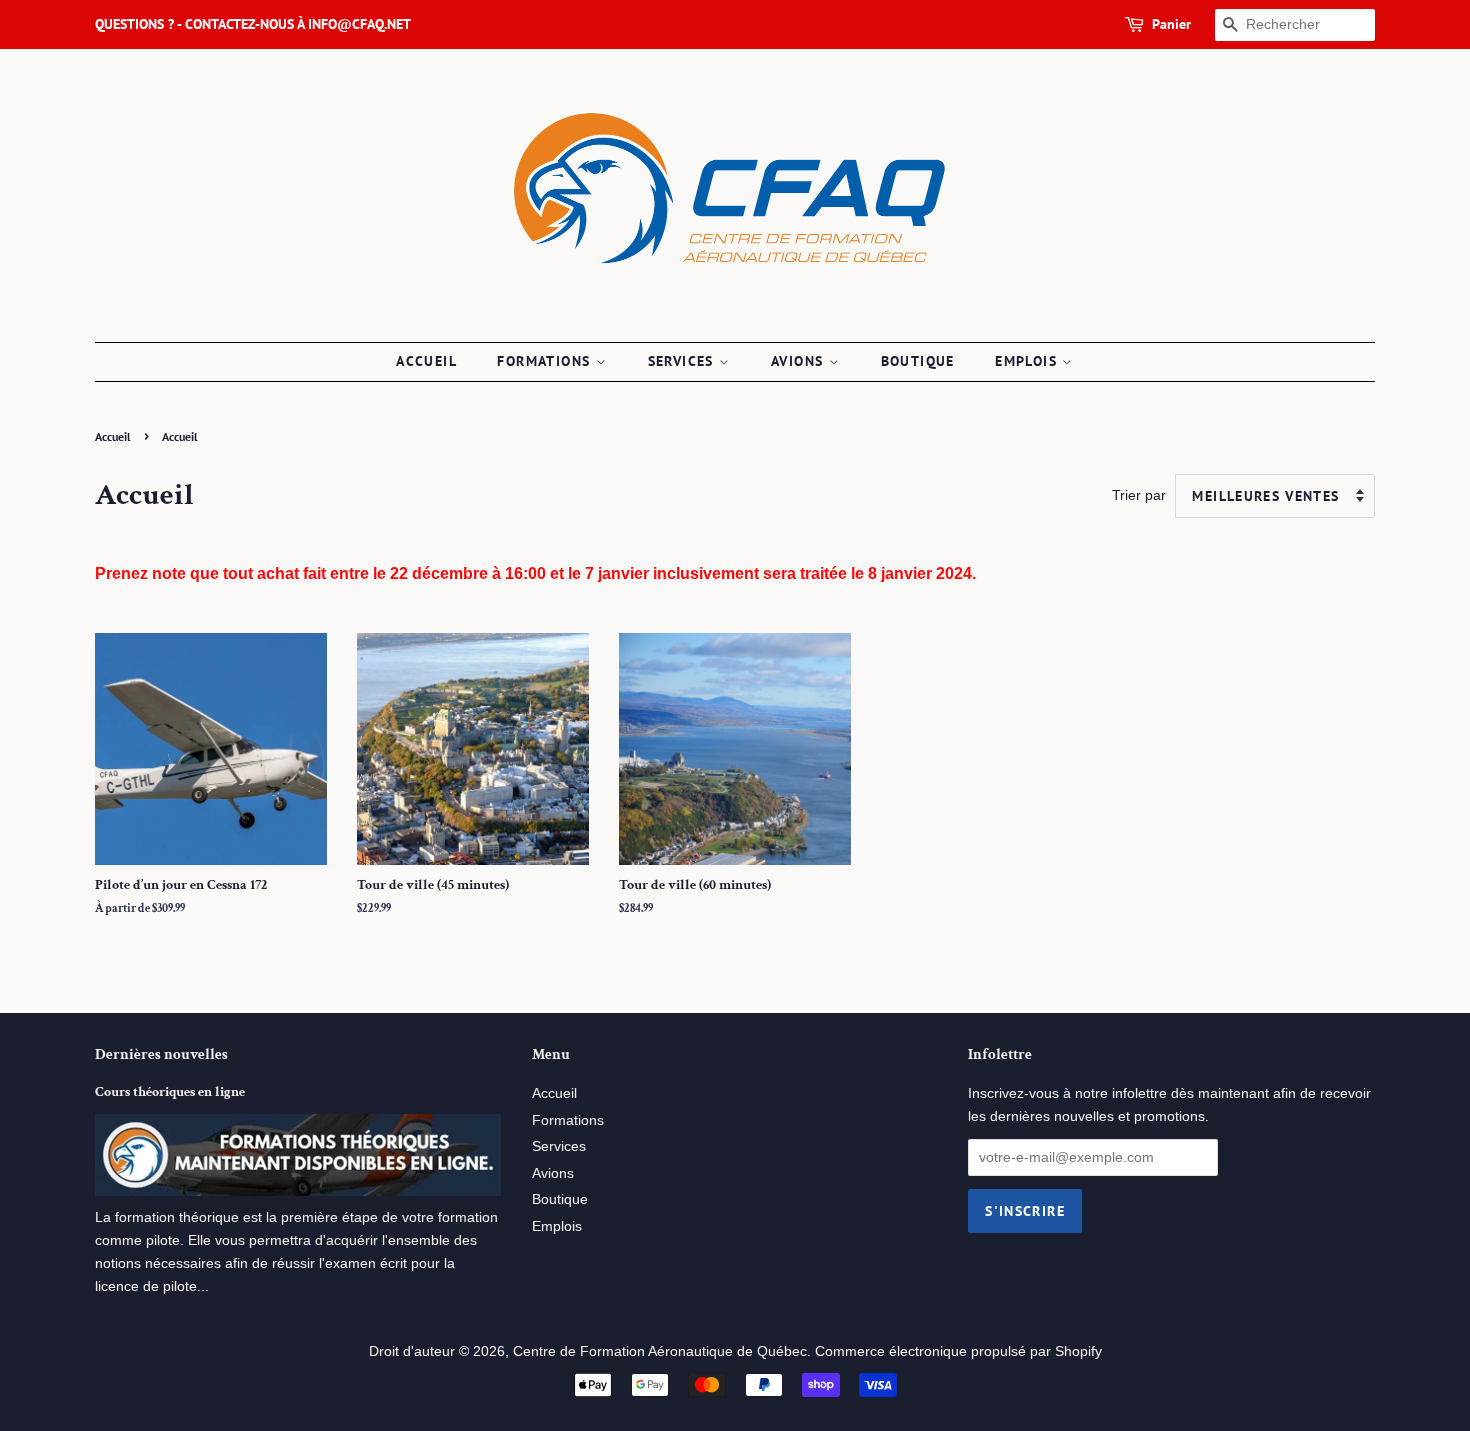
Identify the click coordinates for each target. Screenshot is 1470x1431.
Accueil (426, 361)
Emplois (1028, 361)
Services (684, 361)
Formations (546, 361)
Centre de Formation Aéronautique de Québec (660, 1351)
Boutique (918, 361)
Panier (1171, 24)
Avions (800, 361)
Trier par (1139, 495)
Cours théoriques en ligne (170, 1092)
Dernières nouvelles (161, 1054)
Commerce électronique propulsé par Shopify (958, 1351)
